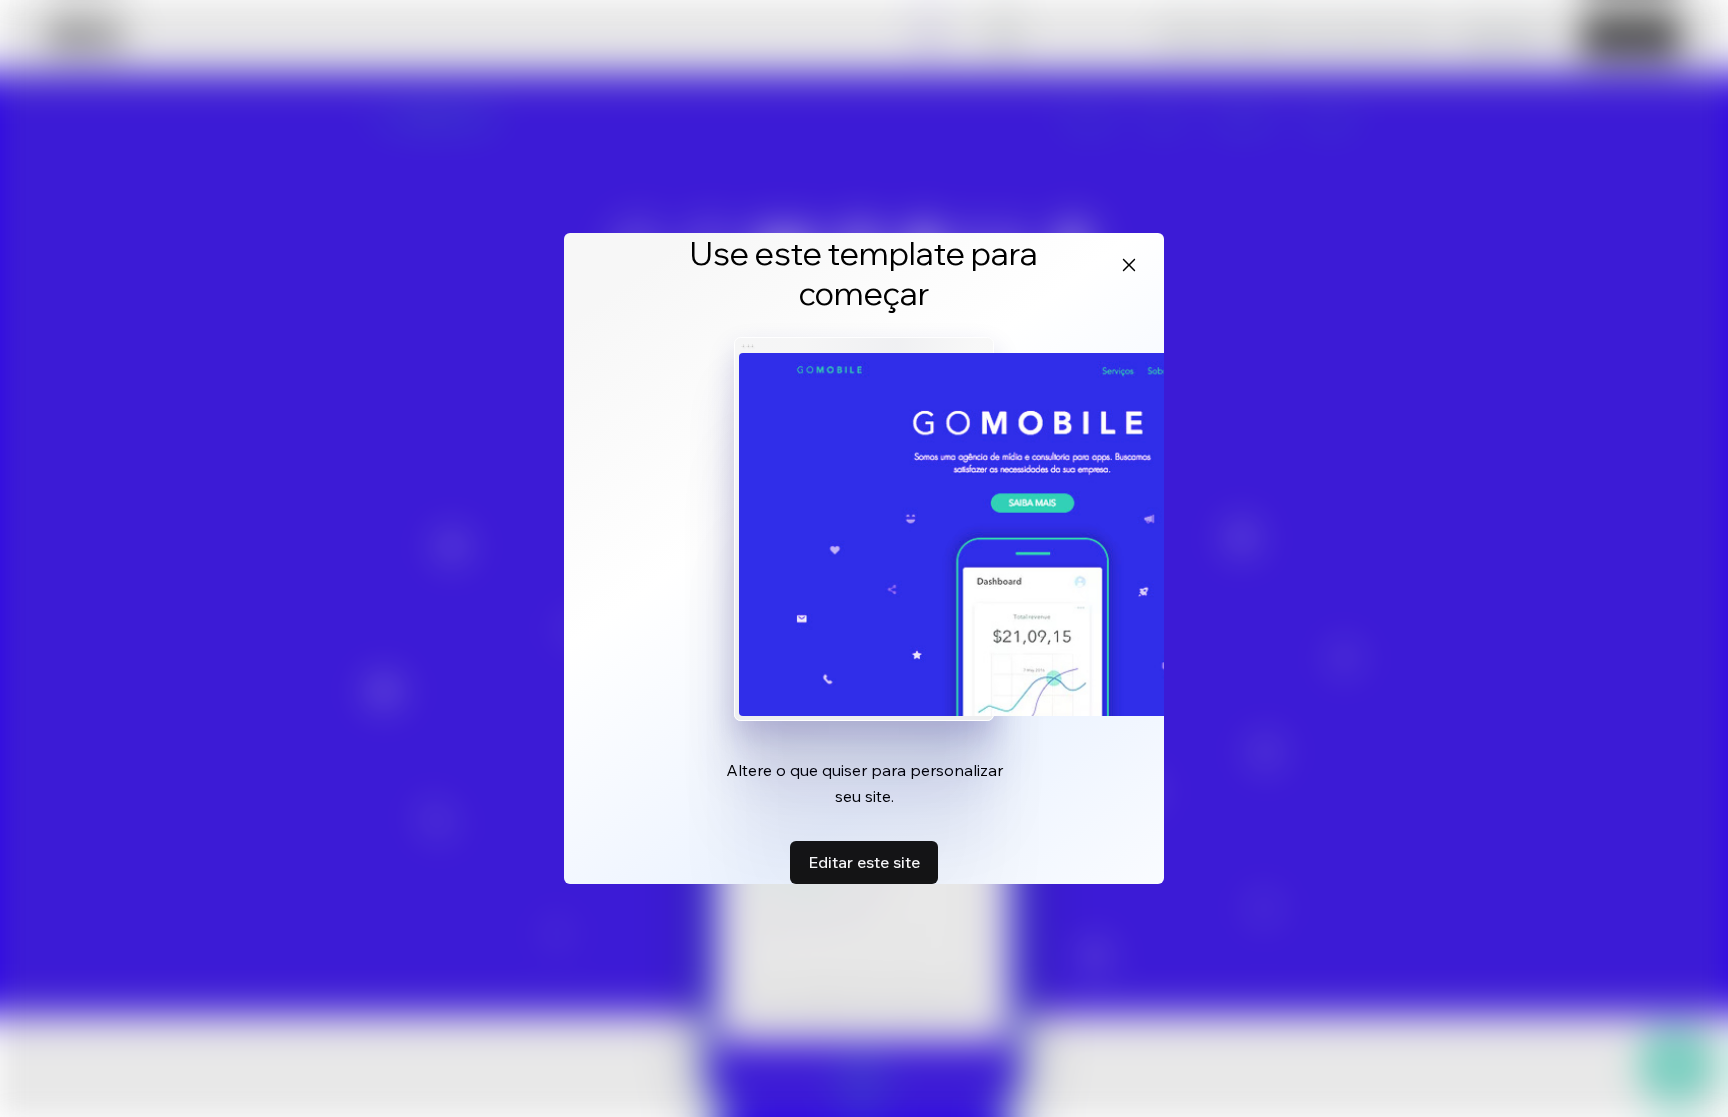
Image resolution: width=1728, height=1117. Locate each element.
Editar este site (864, 862)
